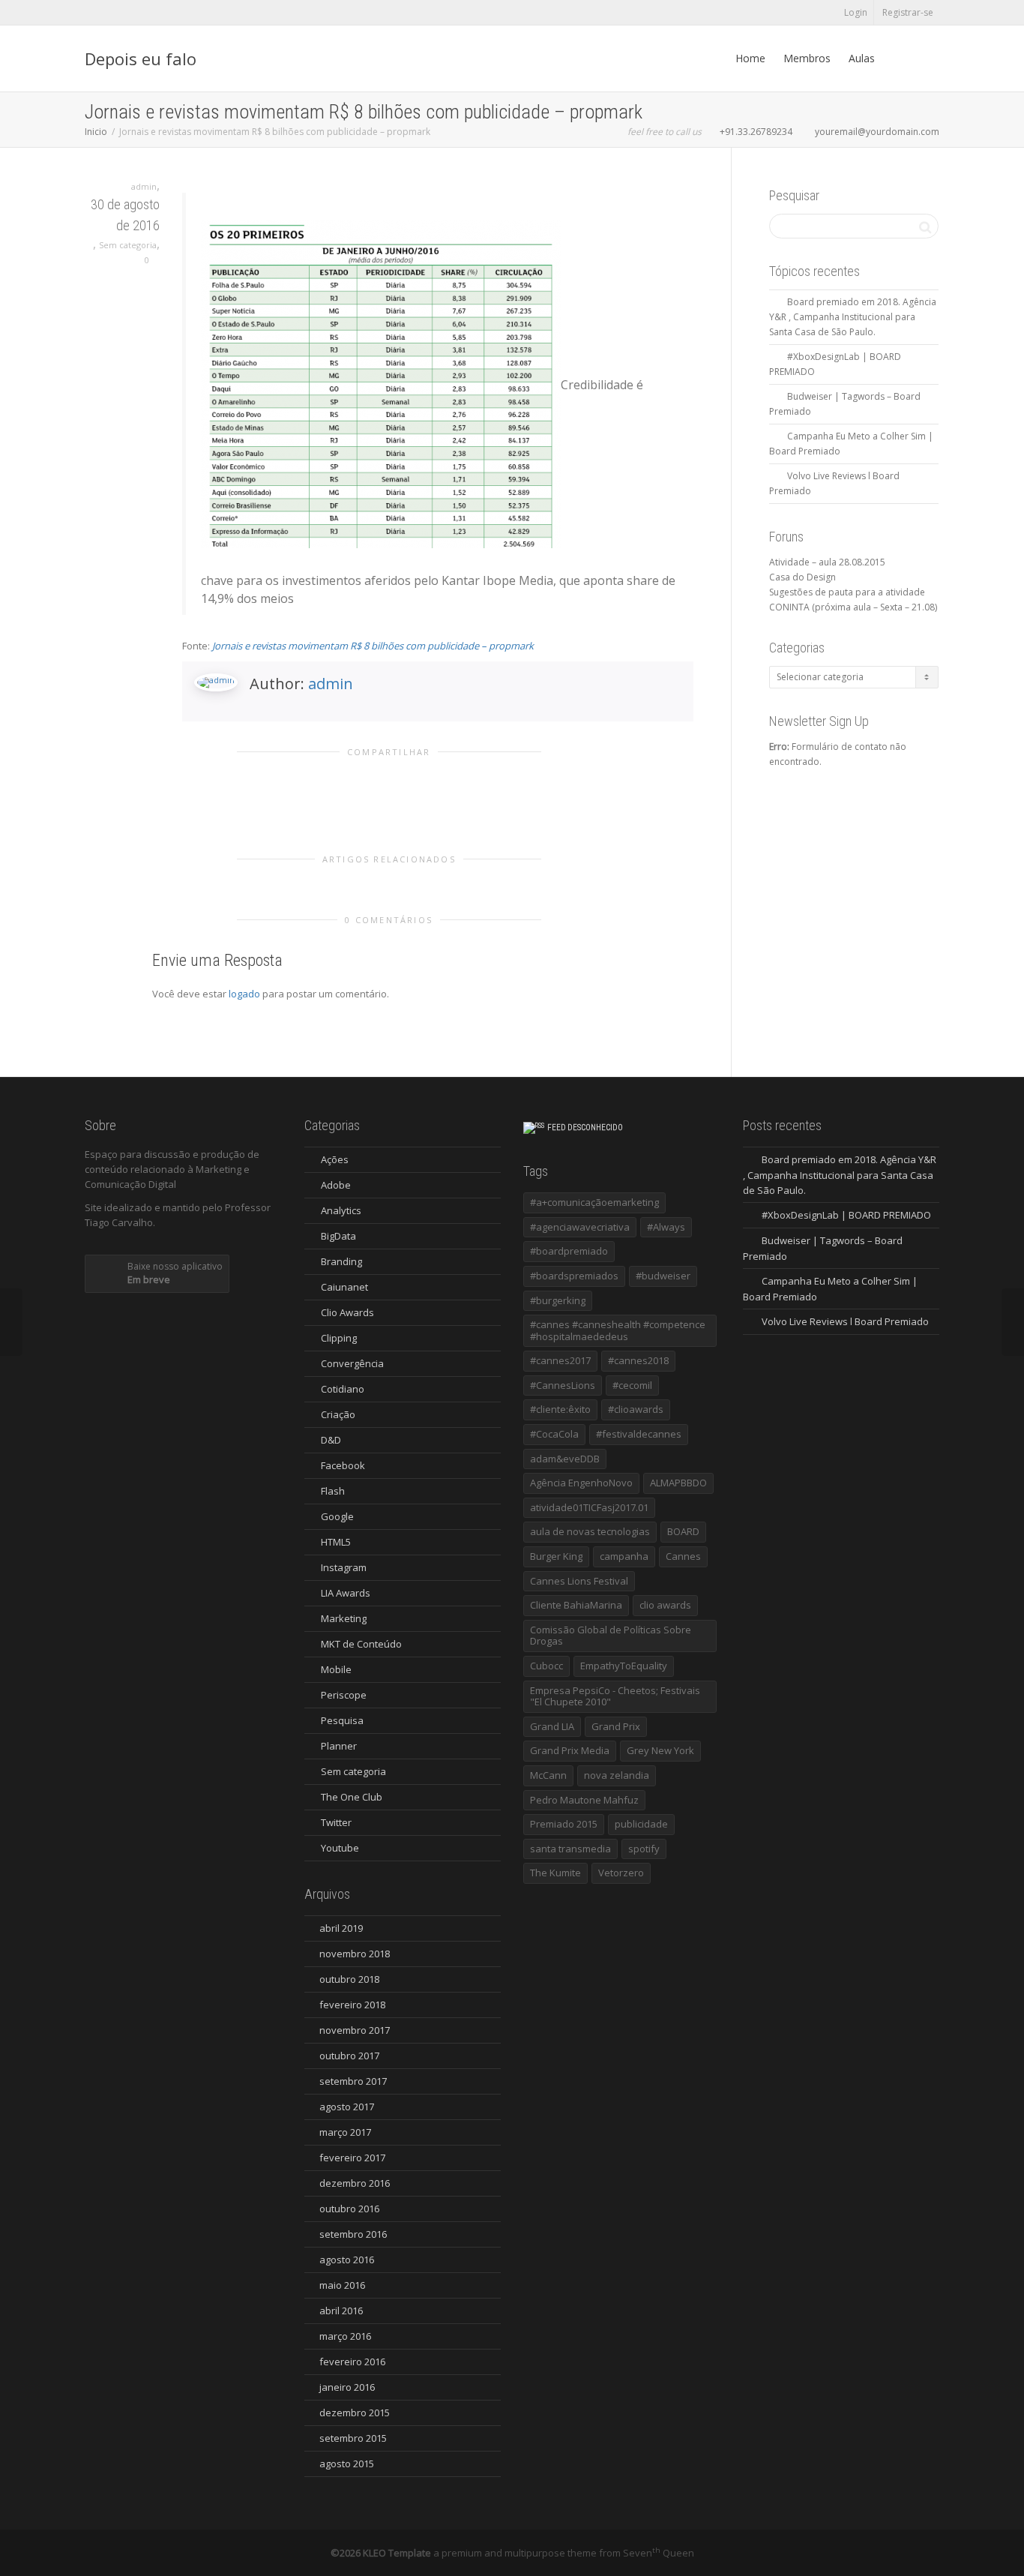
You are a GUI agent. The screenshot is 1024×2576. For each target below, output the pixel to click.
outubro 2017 (349, 2056)
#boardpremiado (569, 1251)
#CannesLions (563, 1385)
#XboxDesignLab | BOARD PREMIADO (846, 1215)
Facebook (343, 1465)
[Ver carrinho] (898, 58)
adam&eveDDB (565, 1459)
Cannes (683, 1556)
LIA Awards (346, 1593)
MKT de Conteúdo (361, 1644)
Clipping (339, 1338)
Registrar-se (908, 12)
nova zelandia (617, 1775)
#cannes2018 (638, 1360)
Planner (339, 1746)
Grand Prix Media (570, 1750)
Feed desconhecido (585, 1128)
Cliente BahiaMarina (576, 1605)
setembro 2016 (353, 2234)
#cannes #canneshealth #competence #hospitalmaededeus (618, 1330)
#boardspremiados (574, 1276)
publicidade (641, 1824)
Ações (335, 1159)
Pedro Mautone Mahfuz (584, 1800)
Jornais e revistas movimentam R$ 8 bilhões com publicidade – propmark (373, 646)
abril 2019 (341, 1928)
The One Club (352, 1797)
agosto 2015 (347, 2464)
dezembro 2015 (355, 2413)
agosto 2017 (347, 2107)
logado (246, 994)
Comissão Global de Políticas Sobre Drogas (611, 1636)
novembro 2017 (355, 2030)
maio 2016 (342, 2285)
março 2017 (345, 2132)
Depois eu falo (141, 58)
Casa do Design (802, 577)
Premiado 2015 (564, 1824)
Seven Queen (659, 2553)
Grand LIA (552, 1726)
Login (856, 12)
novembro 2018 (355, 1954)
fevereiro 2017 (352, 2158)
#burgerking (558, 1300)
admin (331, 684)
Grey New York (660, 1750)
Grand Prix (616, 1726)
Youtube (340, 1848)
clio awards (665, 1605)
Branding (341, 1261)
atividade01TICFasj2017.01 (589, 1507)
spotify (644, 1849)
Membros (807, 58)
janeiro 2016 (347, 2387)
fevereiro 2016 (352, 2362)
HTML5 (336, 1542)
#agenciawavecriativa (580, 1227)
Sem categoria (128, 245)
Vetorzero (621, 1873)
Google (337, 1516)
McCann (548, 1775)
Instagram (344, 1567)
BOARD (683, 1531)
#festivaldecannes (639, 1434)
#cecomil (632, 1385)
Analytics (341, 1210)
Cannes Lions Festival (579, 1581)
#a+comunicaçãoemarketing (594, 1202)
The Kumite (555, 1873)
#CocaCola (554, 1434)
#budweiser (663, 1276)
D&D (331, 1440)
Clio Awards (347, 1312)
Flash (333, 1491)
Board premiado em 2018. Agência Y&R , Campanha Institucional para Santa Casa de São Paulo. (853, 317)
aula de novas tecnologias (590, 1531)
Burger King (556, 1556)
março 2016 (345, 2336)
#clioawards (636, 1409)
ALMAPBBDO (678, 1483)
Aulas (862, 58)
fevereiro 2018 (352, 2005)
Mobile (336, 1669)
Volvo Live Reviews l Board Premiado (845, 1321)
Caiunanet (344, 1287)
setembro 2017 (353, 2081)
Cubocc (546, 1666)
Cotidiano (343, 1389)
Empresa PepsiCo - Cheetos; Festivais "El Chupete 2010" (615, 1696)
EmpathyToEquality (624, 1666)
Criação (338, 1414)
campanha (624, 1556)
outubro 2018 (349, 1979)
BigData (338, 1236)
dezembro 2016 (355, 2183)
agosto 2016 (347, 2260)
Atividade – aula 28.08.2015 (827, 562)
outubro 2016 (349, 2209)
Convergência (352, 1363)
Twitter (336, 1822)
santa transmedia (570, 1849)
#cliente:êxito (560, 1409)
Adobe (336, 1185)
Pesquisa (342, 1720)
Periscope (344, 1695)
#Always (666, 1227)
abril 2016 (341, 2311)
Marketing (344, 1618)
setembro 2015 (353, 2438)
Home (750, 58)
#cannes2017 (560, 1360)
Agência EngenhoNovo (581, 1483)
